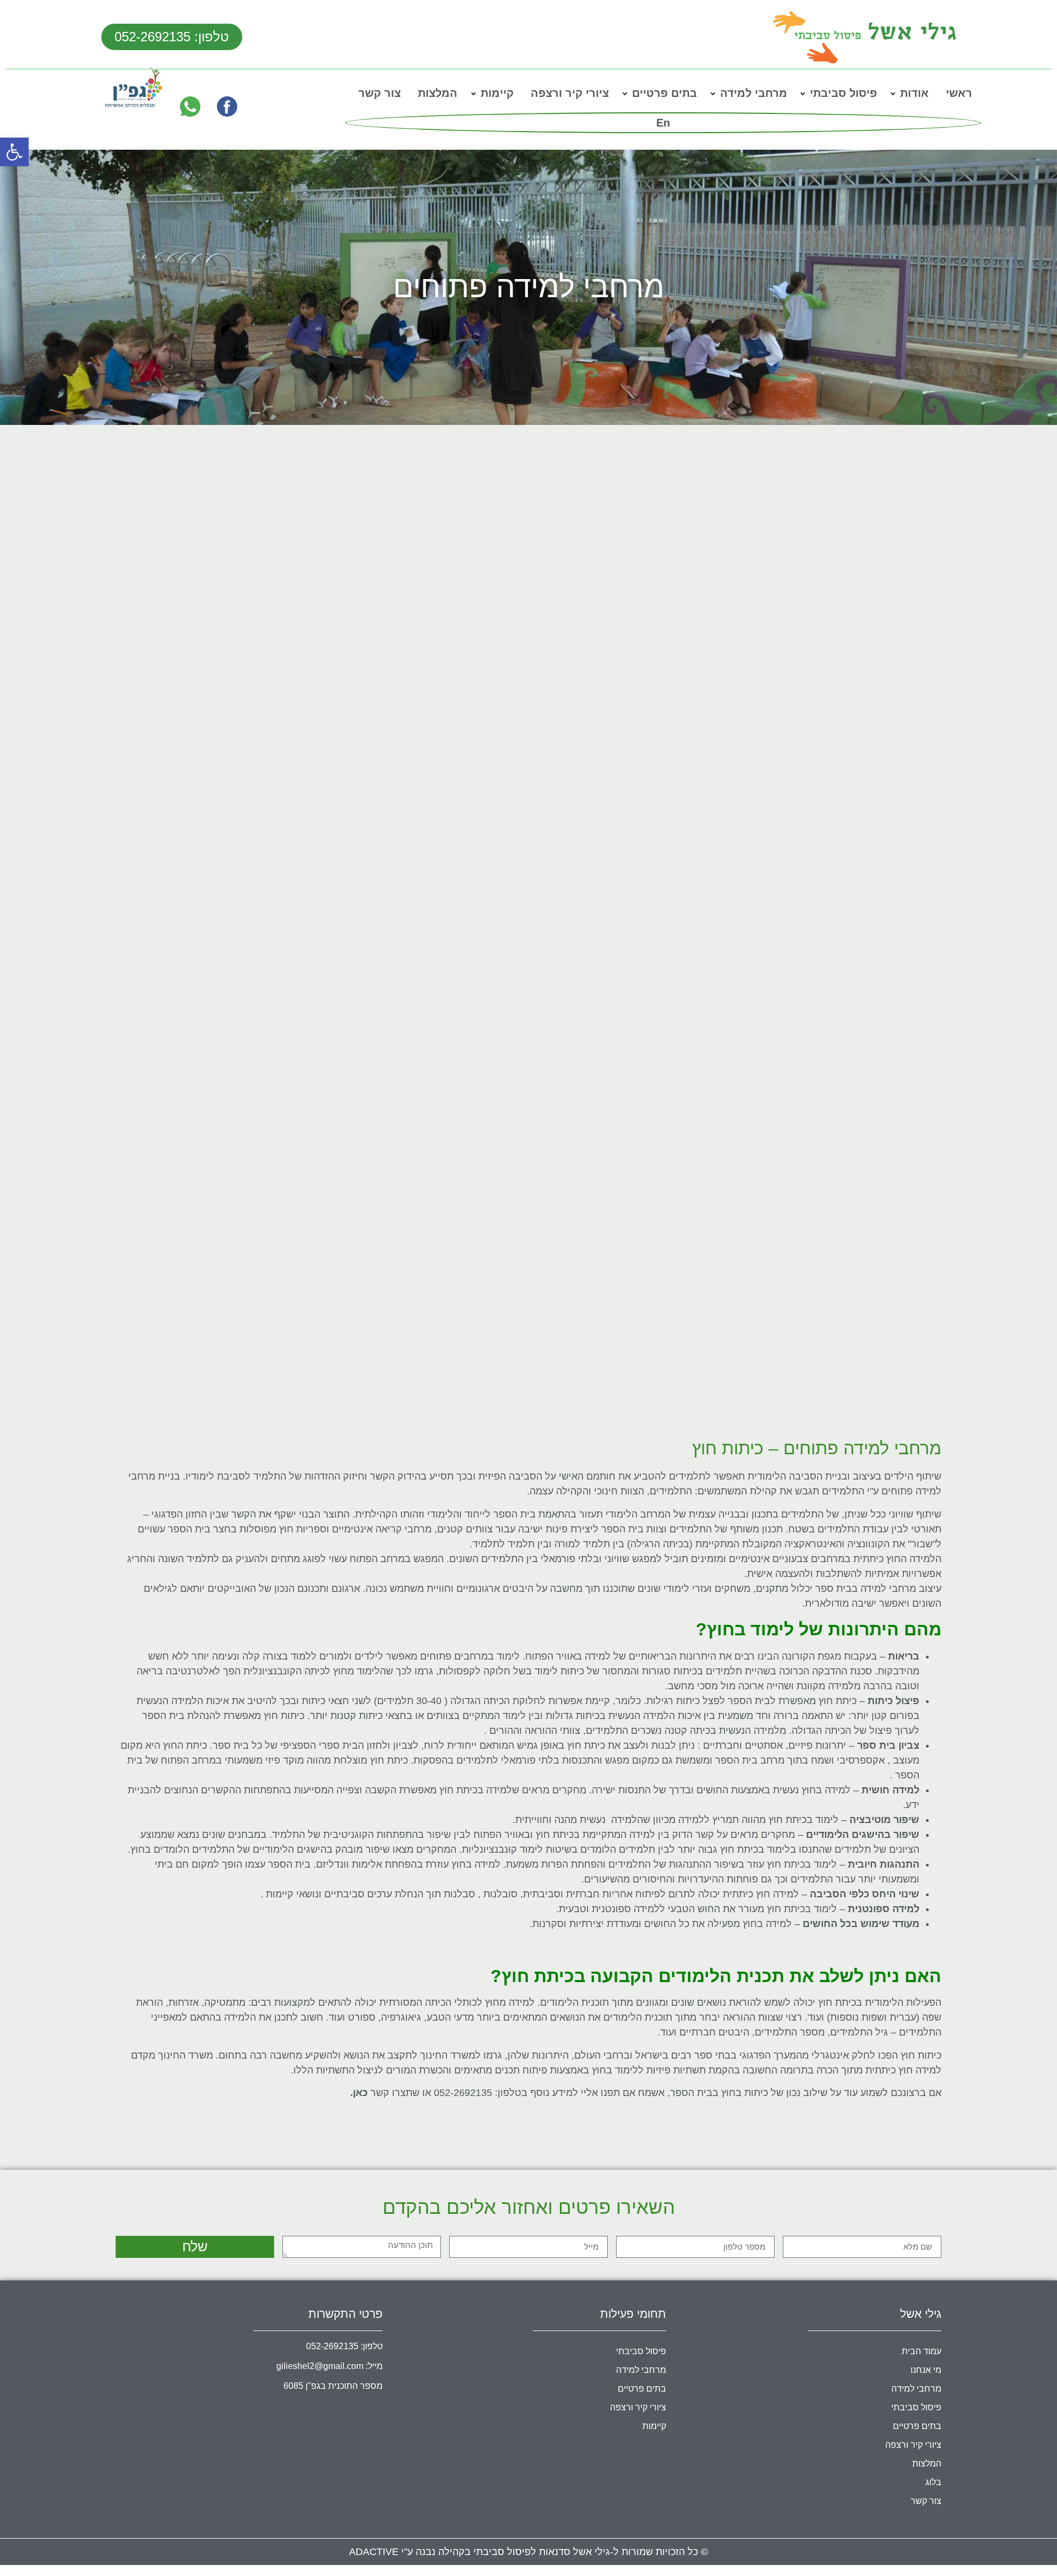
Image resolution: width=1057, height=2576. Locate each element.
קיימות (497, 93)
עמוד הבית (922, 2351)
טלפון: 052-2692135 (344, 2346)
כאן (360, 2093)
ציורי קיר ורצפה (570, 93)
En (663, 123)
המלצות (438, 93)
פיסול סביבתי (843, 93)
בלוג (933, 2482)
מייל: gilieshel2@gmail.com (329, 2366)
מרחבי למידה (754, 93)
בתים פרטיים (664, 93)
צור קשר (380, 93)
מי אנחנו (926, 2370)
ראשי (959, 93)
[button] (14, 152)
